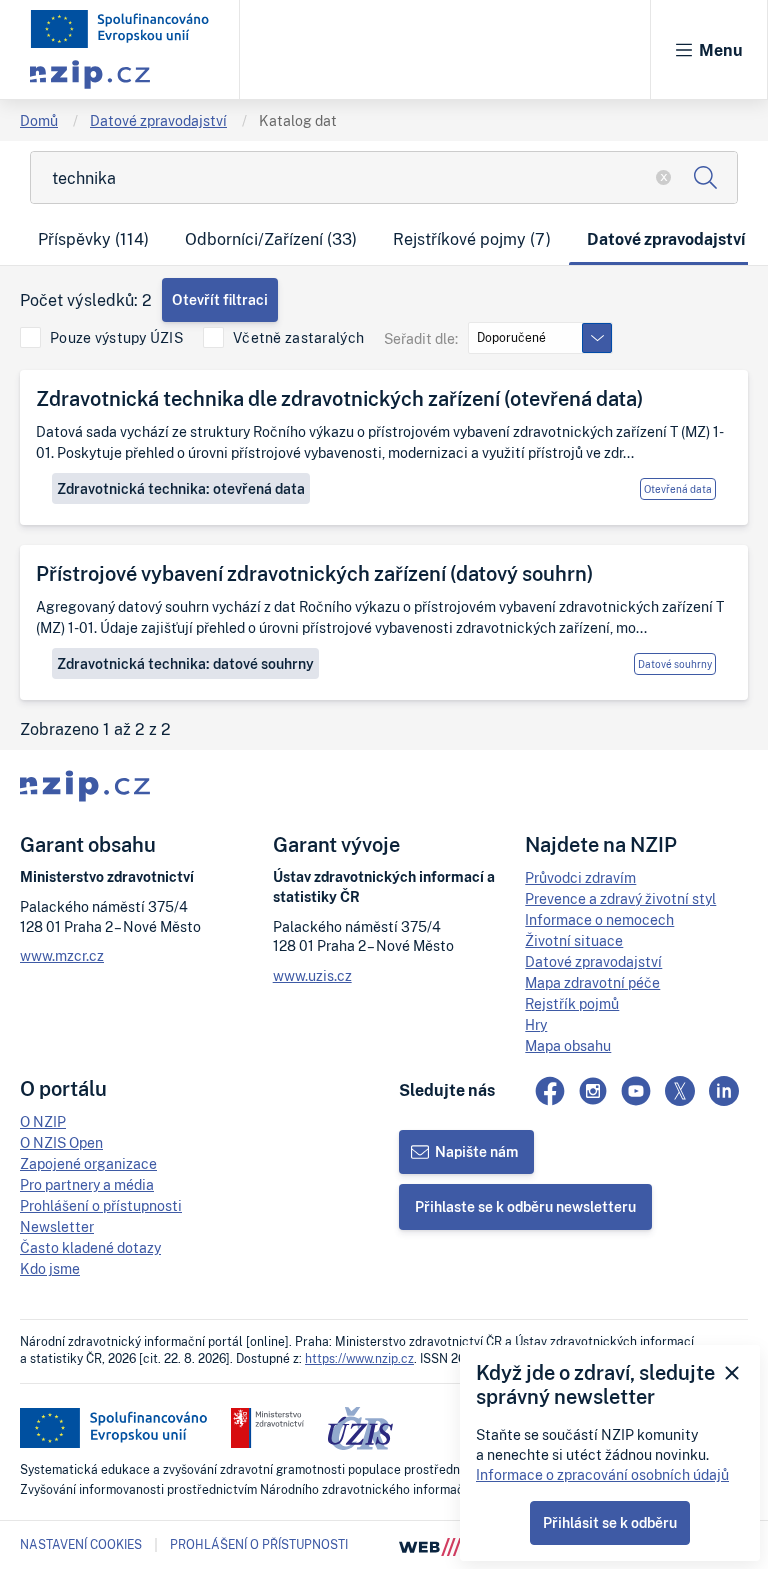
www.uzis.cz (312, 975)
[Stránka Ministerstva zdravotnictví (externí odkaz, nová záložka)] (267, 1428)
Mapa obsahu (568, 1045)
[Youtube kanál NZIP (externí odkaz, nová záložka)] (636, 1091)
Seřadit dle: (421, 338)
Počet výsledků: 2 (86, 300)
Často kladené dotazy (90, 1247)
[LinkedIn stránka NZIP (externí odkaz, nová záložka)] (724, 1091)
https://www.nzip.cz (359, 1358)
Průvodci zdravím (580, 877)
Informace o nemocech (599, 919)
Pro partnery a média (87, 1184)
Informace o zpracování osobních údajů (602, 1474)
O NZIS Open (61, 1142)
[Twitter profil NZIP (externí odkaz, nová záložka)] (680, 1091)
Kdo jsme (50, 1268)
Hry (536, 1024)
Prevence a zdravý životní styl (620, 898)
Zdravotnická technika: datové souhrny (185, 663)
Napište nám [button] (476, 1151)
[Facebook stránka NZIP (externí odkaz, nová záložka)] (550, 1091)
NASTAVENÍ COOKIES (81, 1545)
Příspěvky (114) (93, 239)
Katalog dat (298, 120)
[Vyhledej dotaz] (705, 177)
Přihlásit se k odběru (610, 1522)
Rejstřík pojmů (572, 1003)
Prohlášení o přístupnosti (101, 1205)
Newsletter (57, 1226)
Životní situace (574, 940)
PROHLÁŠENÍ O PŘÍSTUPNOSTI (259, 1544)
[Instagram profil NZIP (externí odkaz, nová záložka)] (593, 1091)
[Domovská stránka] (120, 29)
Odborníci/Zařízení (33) (271, 239)
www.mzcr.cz (62, 955)
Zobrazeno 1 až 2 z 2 (95, 729)
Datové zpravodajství (158, 120)
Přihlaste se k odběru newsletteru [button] (525, 1206)
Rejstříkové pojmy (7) (472, 239)
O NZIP (43, 1121)
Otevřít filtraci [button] (220, 299)
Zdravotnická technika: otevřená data (181, 488)
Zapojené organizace (88, 1163)
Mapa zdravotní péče (592, 982)
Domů (39, 120)
